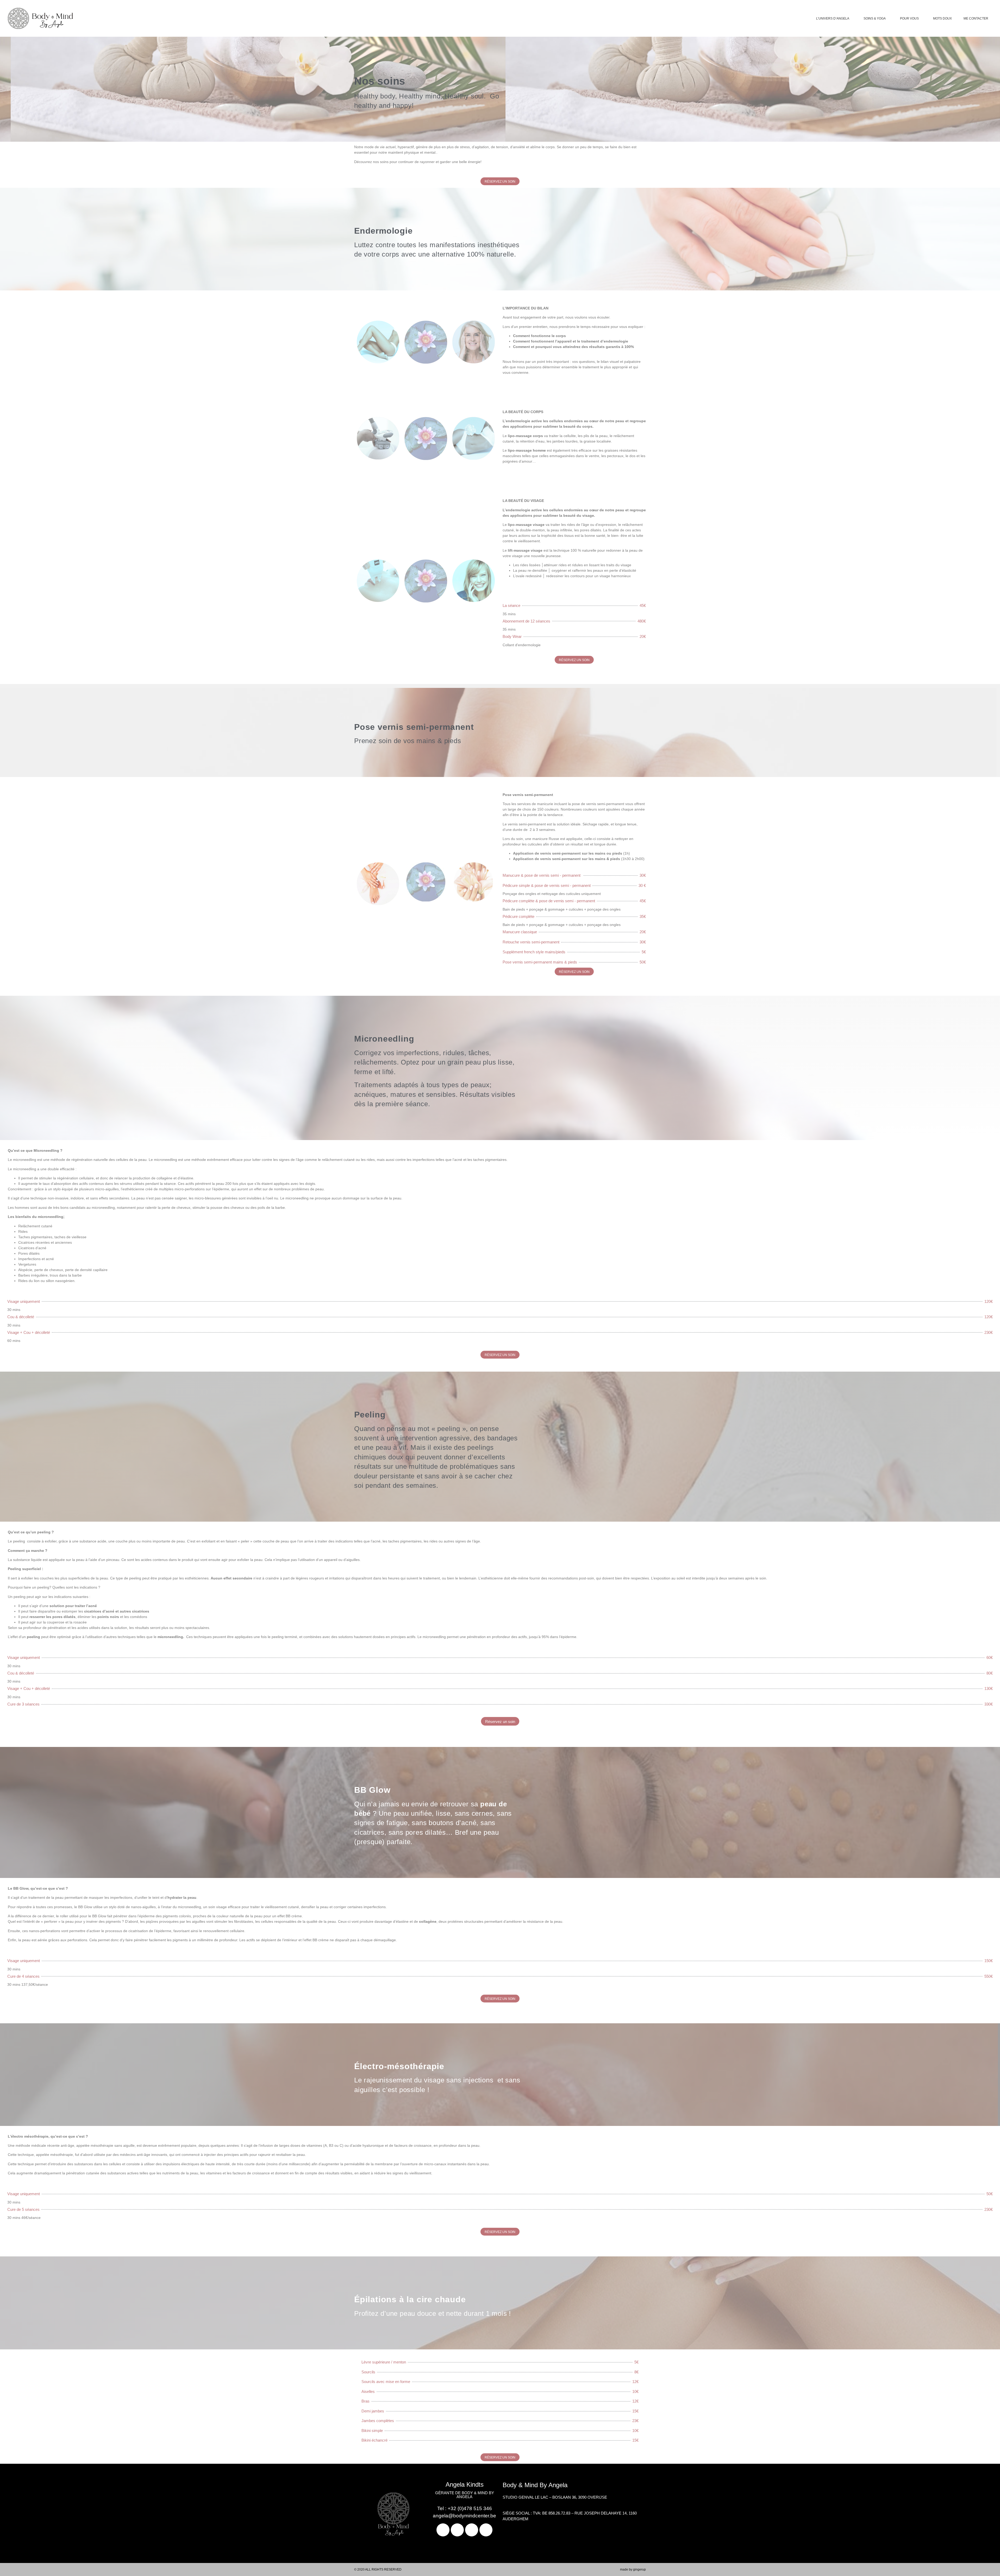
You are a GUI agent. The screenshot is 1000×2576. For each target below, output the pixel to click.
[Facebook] (443, 2530)
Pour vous (909, 18)
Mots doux (942, 18)
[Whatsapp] (486, 2530)
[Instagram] (472, 2530)
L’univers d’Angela (833, 18)
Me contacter (976, 18)
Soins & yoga (875, 18)
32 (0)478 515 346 (471, 2508)
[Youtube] (457, 2530)
